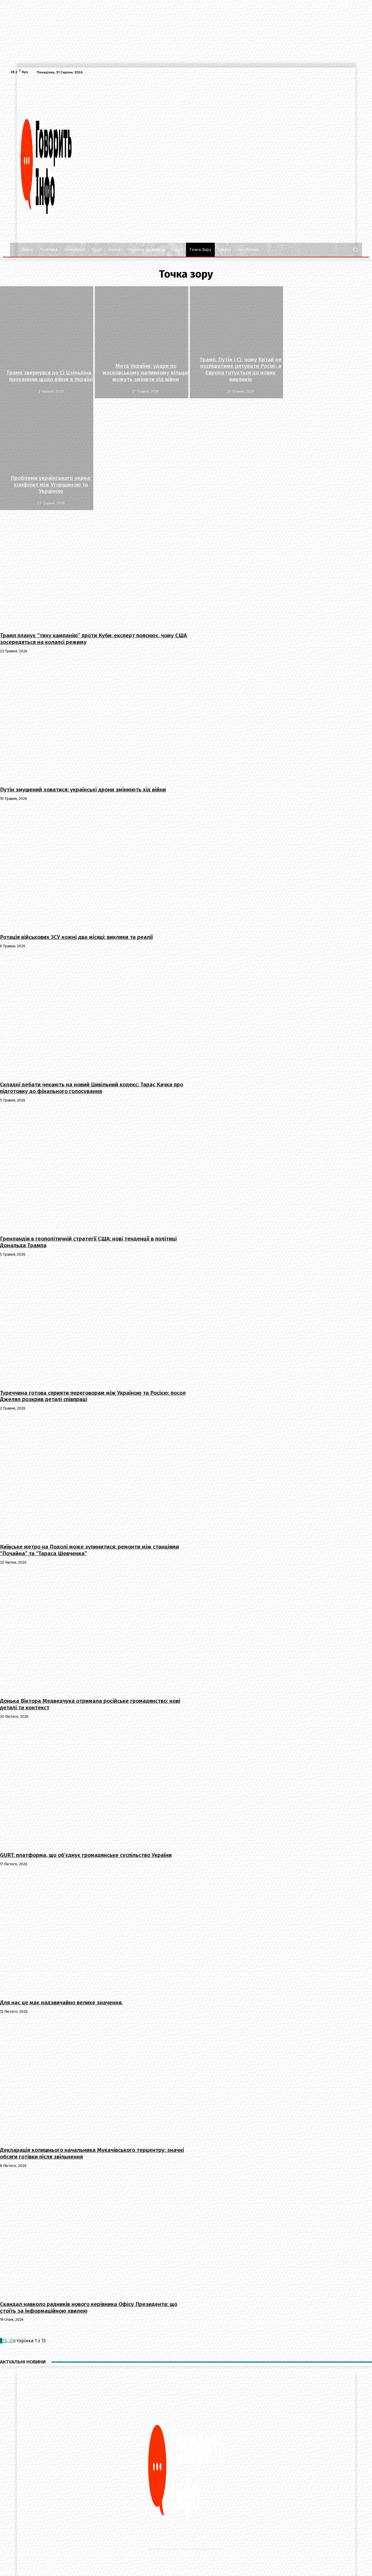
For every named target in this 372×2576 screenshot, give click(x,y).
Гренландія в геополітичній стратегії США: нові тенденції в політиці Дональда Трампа (88, 1242)
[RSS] (352, 72)
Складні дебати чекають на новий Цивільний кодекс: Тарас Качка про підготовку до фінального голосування (92, 1088)
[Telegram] (359, 72)
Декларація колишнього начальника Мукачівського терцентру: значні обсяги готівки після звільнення (92, 2153)
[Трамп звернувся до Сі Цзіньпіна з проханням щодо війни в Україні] (47, 342)
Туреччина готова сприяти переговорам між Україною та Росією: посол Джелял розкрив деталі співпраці (93, 1396)
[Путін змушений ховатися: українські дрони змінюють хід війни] (95, 721)
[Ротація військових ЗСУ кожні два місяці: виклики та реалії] (95, 868)
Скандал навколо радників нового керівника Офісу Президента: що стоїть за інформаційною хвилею (89, 2307)
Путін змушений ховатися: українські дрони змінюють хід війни (83, 790)
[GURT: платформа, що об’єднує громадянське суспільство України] (95, 1786)
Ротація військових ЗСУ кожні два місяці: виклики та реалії (76, 937)
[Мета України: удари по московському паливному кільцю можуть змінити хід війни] (141, 342)
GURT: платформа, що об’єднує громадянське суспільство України (86, 1855)
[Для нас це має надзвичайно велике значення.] (95, 1934)
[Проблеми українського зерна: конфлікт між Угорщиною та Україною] (47, 454)
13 (12, 2341)
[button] (355, 250)
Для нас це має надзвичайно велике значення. (61, 2002)
